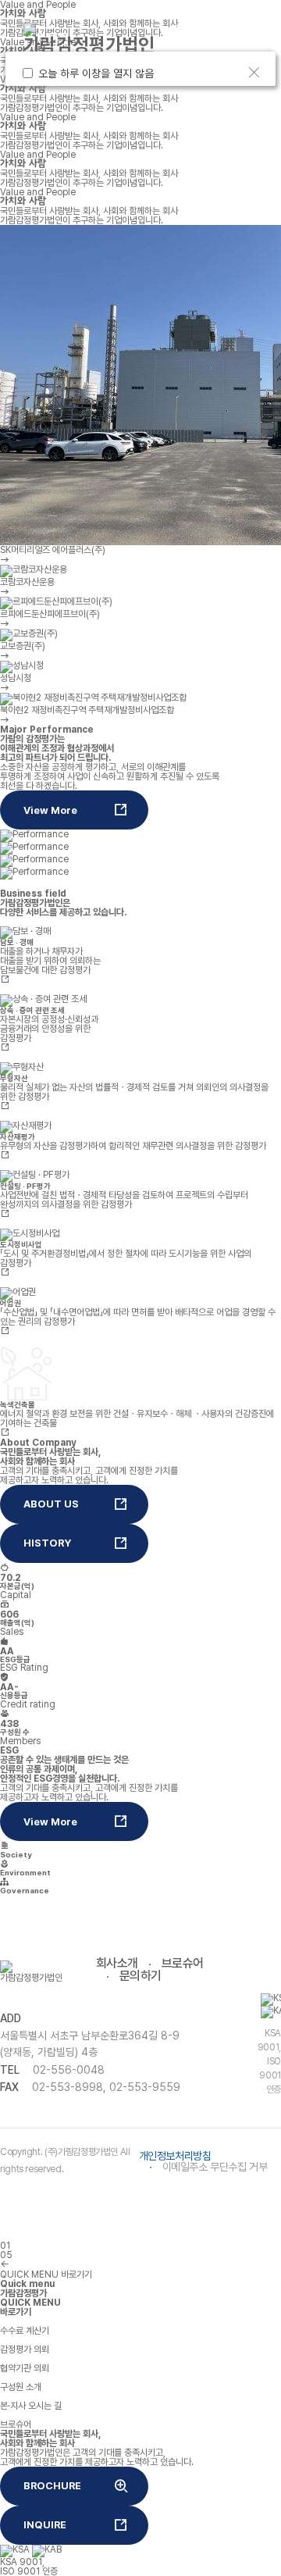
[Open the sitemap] (223, 48)
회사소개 (117, 1963)
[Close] (254, 73)
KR (178, 30)
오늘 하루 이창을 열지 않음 (99, 73)
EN (206, 30)
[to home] (89, 39)
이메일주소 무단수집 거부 (215, 2167)
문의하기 (140, 1976)
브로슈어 (183, 1963)
